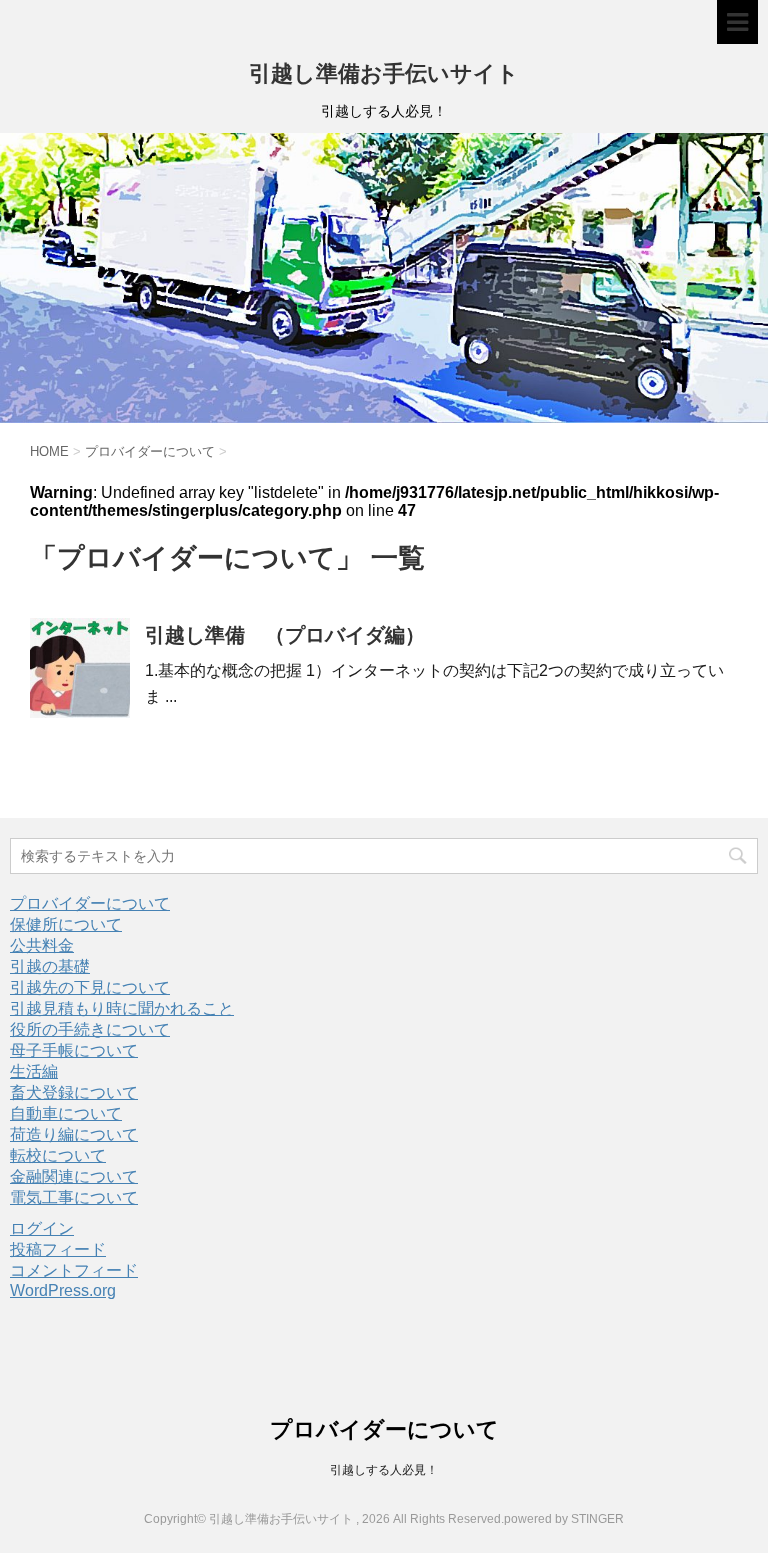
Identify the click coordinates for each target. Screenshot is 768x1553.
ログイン (42, 1228)
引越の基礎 (50, 966)
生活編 (34, 1071)
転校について (58, 1155)
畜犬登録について (74, 1092)
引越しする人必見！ (384, 1470)
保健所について (66, 924)
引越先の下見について (90, 987)
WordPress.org (63, 1290)
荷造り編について (74, 1134)
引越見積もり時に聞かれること (122, 1008)
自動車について (66, 1113)
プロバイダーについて (90, 903)
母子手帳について (74, 1050)
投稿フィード (58, 1249)
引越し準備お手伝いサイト (384, 73)
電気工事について (74, 1197)
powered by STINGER (564, 1519)
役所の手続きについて (90, 1029)
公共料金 (42, 945)
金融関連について (74, 1176)
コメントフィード (74, 1270)
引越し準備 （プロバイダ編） (285, 635)
